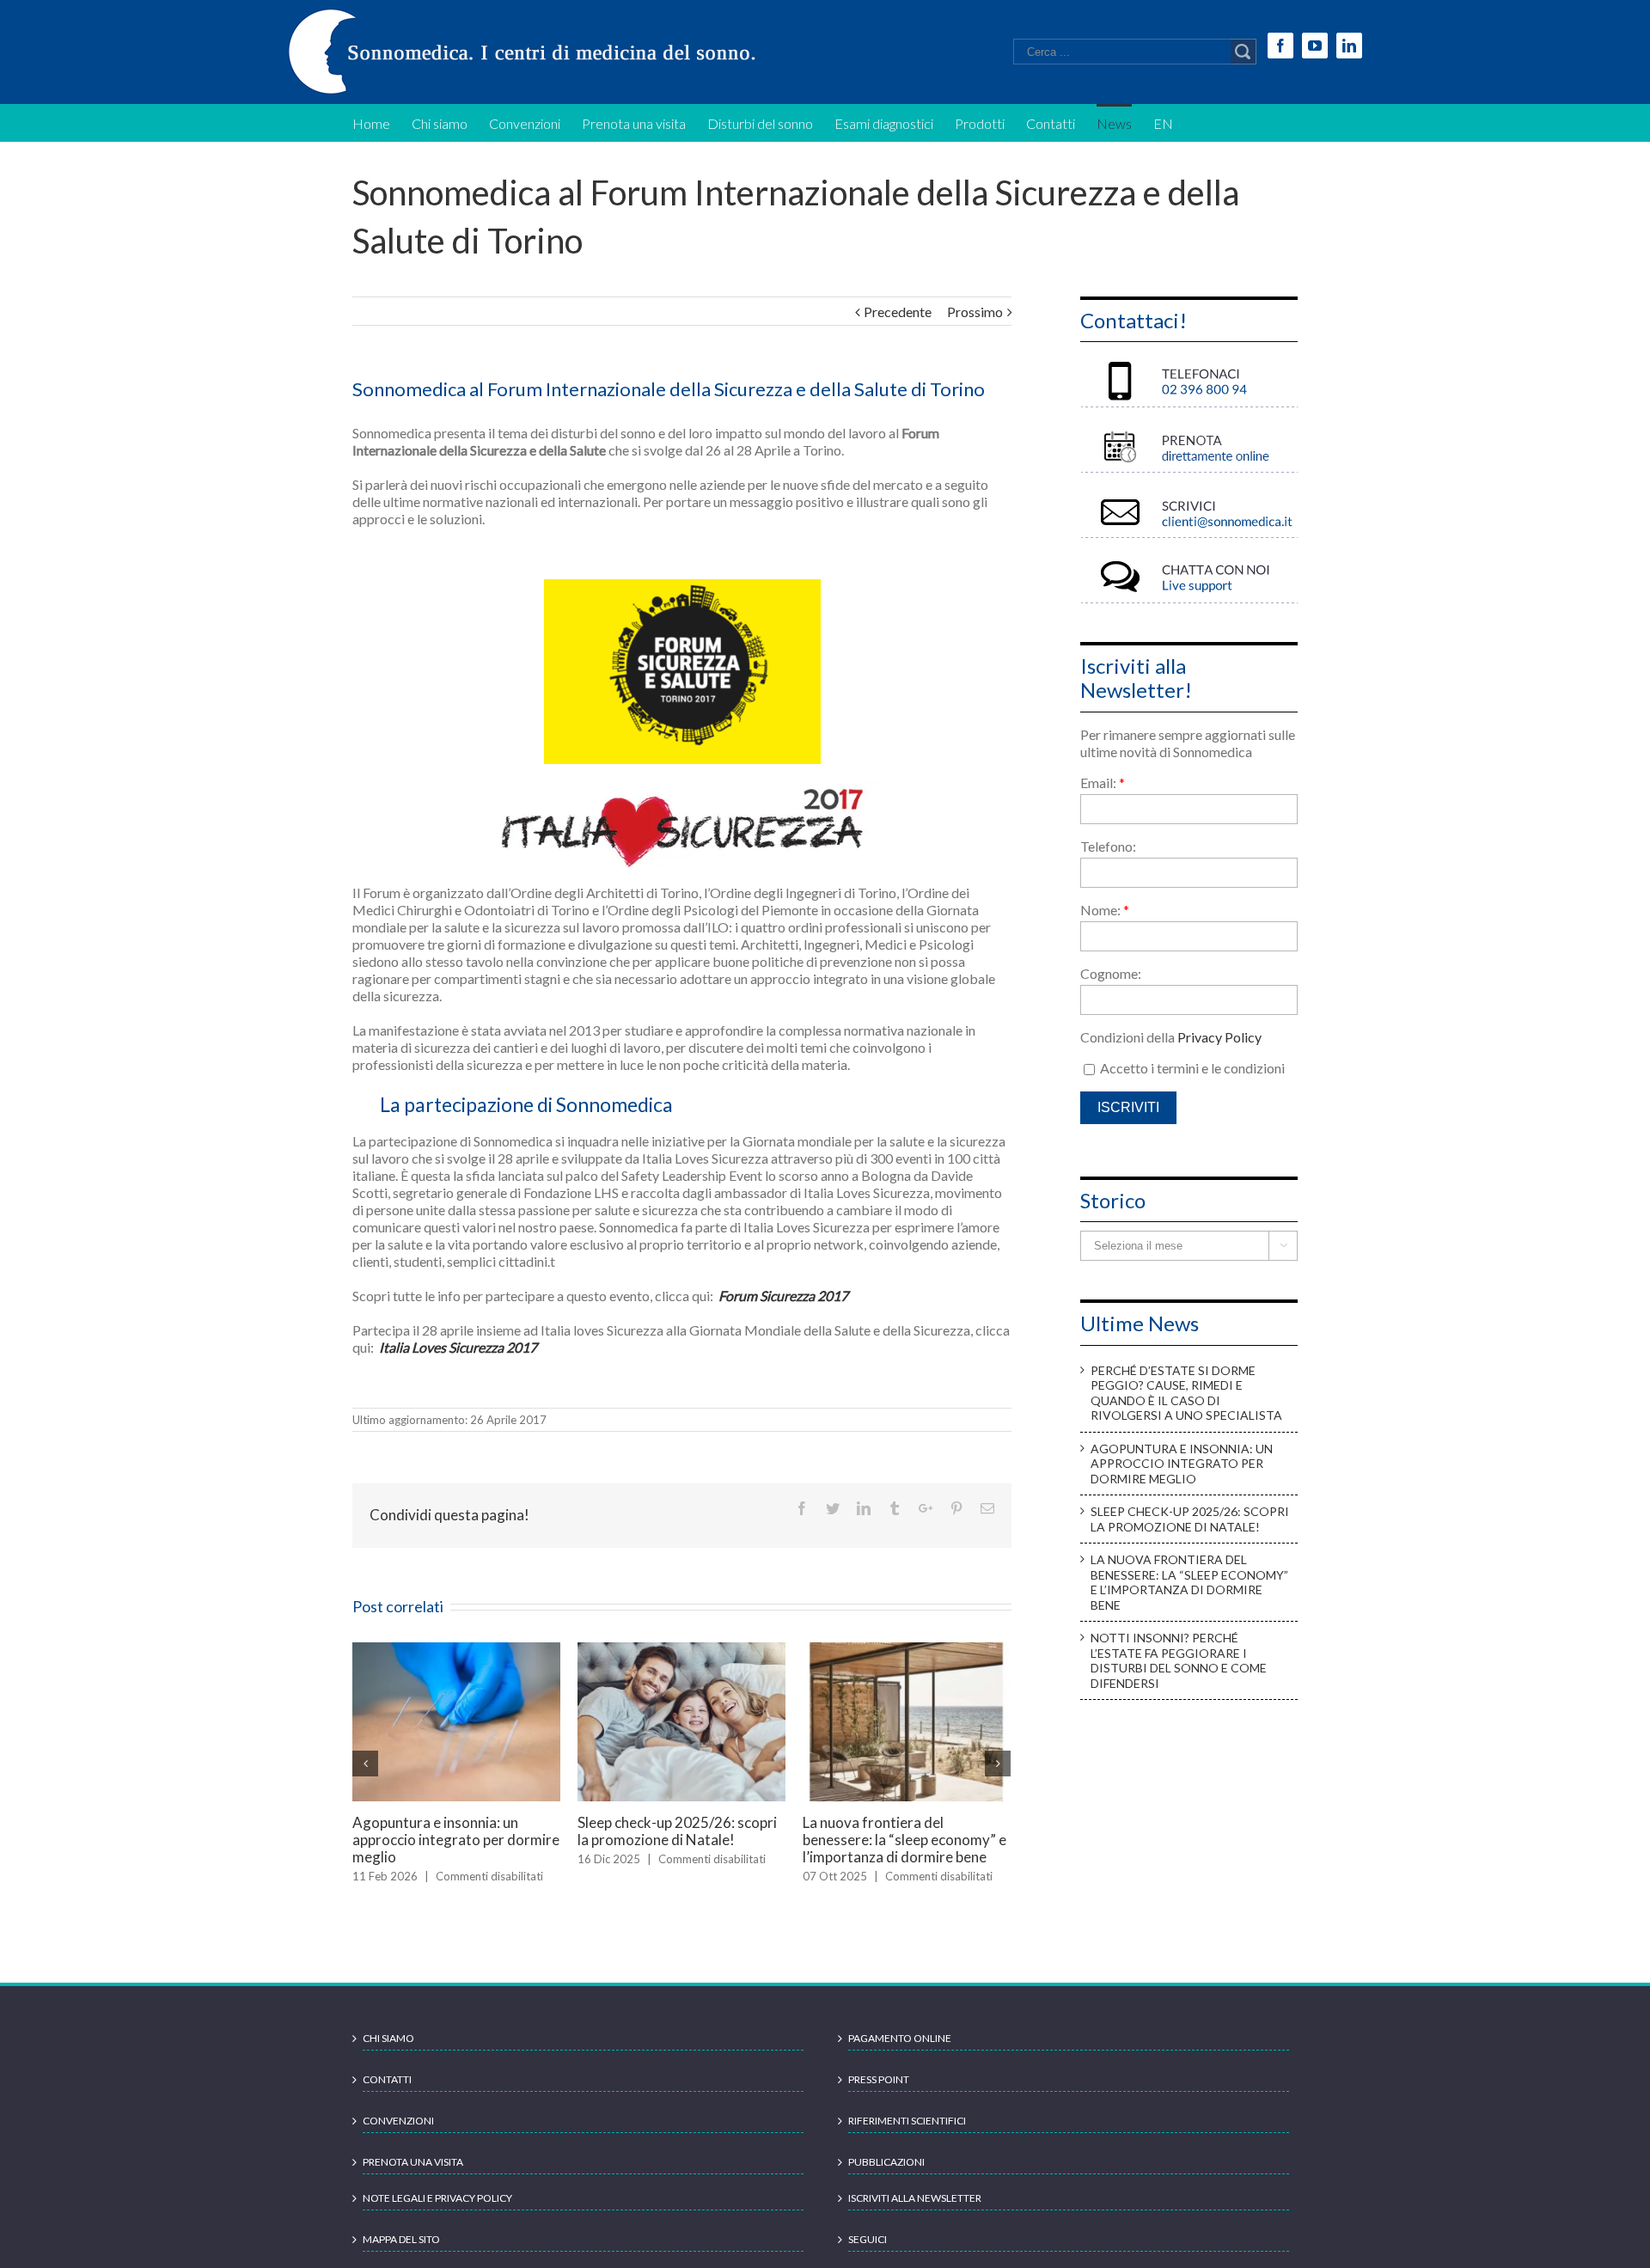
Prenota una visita (413, 2176)
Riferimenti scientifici (907, 2135)
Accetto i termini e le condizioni (1191, 1068)
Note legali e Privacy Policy (437, 2213)
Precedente (898, 312)
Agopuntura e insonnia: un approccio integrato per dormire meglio (994, 1697)
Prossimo (975, 312)
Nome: (1105, 910)
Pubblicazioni (886, 2176)
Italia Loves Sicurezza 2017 (458, 1347)
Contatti (387, 2094)
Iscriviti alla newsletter (915, 2213)
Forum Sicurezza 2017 (782, 1296)
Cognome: (1111, 973)
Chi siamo (388, 2053)
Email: (1103, 782)
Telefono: (1108, 846)
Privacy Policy (1219, 1037)
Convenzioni (398, 2135)
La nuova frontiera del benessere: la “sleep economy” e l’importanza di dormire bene (1189, 1582)
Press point (879, 2094)
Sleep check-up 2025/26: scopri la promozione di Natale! (1190, 1519)
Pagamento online (900, 2053)
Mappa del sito (401, 2254)
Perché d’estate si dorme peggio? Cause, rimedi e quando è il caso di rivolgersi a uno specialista (767, 1848)
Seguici (868, 2254)
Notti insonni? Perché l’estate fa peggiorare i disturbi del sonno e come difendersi (543, 1840)
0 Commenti (778, 1893)
